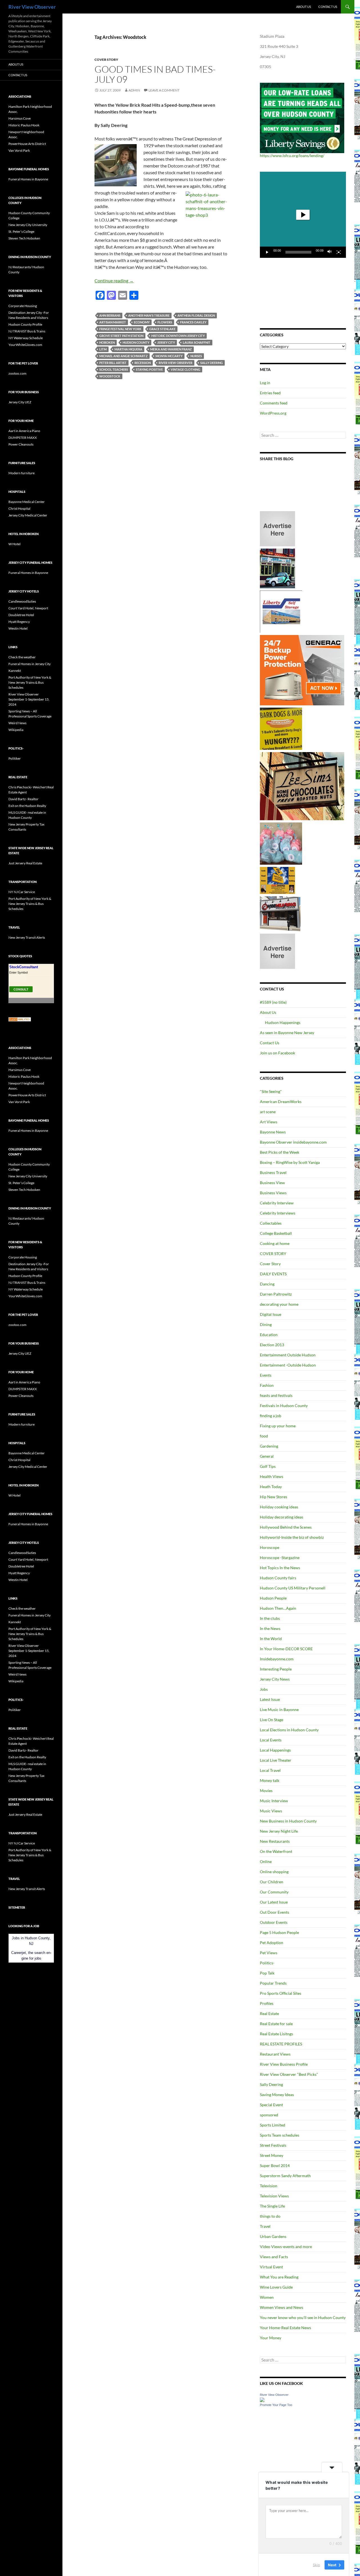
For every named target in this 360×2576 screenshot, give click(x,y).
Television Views (274, 2196)
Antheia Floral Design (196, 315)
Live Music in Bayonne (279, 1709)
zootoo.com (17, 373)
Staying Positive (149, 369)
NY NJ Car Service (22, 892)
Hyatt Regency (19, 622)
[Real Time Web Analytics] (20, 1019)
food (264, 1436)
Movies (266, 1791)
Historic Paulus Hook (24, 125)
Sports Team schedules (280, 2135)
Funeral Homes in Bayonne (28, 179)
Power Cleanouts (21, 444)
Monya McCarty (169, 356)
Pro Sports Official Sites (281, 1993)
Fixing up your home (278, 1426)
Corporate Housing (23, 306)
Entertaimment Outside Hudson (288, 1355)
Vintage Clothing (185, 369)
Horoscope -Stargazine (280, 1558)
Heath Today (271, 1487)
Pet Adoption (272, 1943)
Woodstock (110, 376)
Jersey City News (275, 1679)
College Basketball (276, 1233)
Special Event (271, 2105)
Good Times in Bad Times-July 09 (155, 74)
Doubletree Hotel (21, 615)
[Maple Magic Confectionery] (281, 843)
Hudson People (273, 1598)
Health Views (272, 1476)
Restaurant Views (275, 2054)
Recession (143, 363)
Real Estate (269, 2013)
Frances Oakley (193, 322)
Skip (316, 2564)
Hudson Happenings (283, 1022)
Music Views (271, 1811)
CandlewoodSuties (22, 601)
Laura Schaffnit (197, 342)
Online (266, 1861)
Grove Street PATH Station (121, 336)
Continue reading (114, 280)
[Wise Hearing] (280, 913)
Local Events (271, 1740)
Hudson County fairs (278, 1578)
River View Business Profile (284, 2064)
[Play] (267, 252)
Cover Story (106, 60)
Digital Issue (271, 1314)
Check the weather (22, 657)
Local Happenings (275, 1750)
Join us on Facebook (277, 1053)
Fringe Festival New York (120, 329)
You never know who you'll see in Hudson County (303, 2317)
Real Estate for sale (276, 2024)
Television (269, 2186)
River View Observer (32, 7)
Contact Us (328, 7)
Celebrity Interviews (278, 1213)
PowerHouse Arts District (27, 144)
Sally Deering (211, 363)
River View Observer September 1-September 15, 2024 (29, 699)
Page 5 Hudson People (279, 1932)
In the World (271, 1639)
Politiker (15, 758)
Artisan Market (113, 322)
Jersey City (166, 342)
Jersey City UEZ (20, 402)
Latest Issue (270, 1699)
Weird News (17, 723)
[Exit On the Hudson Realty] (277, 568)
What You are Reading (279, 2277)
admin (134, 90)
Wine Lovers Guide (276, 2287)
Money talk (270, 1780)
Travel (265, 2226)
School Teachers (114, 369)
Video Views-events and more (286, 2247)
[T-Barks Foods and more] (281, 728)
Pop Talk (267, 1973)
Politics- (267, 1963)
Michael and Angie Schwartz (123, 356)
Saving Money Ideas (277, 2095)
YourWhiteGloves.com (25, 345)
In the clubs (270, 1618)
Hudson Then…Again (278, 1608)
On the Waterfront (276, 1851)
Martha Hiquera (128, 349)
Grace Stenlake (162, 329)
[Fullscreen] (339, 252)
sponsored (269, 2115)
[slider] (298, 252)
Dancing (267, 1284)
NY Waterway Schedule (26, 338)
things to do (270, 2216)
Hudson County (136, 342)
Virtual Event (271, 2267)
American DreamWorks (281, 1102)
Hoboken (107, 342)
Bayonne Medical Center (27, 502)
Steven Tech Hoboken (24, 238)
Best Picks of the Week (280, 1152)
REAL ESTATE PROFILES (281, 2044)
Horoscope (270, 1547)
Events (266, 1375)
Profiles (267, 2003)
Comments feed (274, 403)
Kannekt (15, 671)
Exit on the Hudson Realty (27, 806)
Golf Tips (268, 1466)
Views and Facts (274, 2257)
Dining (266, 1324)
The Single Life (272, 2206)
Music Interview (274, 1801)
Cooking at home (275, 1243)
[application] (303, 215)
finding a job (271, 1416)
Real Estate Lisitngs (276, 2034)
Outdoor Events (274, 1922)
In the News (270, 1628)
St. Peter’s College (21, 232)
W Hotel (14, 544)
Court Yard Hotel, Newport (28, 608)
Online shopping (274, 1872)
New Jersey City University (28, 225)
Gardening (269, 1446)
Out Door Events (274, 1912)
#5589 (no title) (273, 1002)
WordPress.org (273, 413)
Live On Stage (272, 1720)
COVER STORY (273, 1254)
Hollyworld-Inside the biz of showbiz (292, 1537)
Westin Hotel (18, 628)
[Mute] (330, 252)
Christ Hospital (19, 508)
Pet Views (269, 1953)
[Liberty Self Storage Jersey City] (281, 611)
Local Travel (270, 1770)
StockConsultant (24, 967)
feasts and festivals (276, 1395)
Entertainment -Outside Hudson (288, 1365)
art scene (268, 1112)
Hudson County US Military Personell (293, 1588)
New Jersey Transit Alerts (27, 937)
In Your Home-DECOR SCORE (286, 1649)
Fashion (267, 1385)
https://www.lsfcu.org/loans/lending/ (292, 156)
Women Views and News (282, 2307)
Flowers (165, 322)
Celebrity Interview (277, 1203)
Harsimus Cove (20, 118)
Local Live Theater (276, 1760)
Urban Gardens (273, 2236)
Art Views (269, 1122)
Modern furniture (22, 473)
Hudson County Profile (25, 324)
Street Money (272, 2155)
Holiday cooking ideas (279, 1507)
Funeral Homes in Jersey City (30, 664)
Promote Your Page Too (276, 2405)
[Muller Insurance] (277, 880)
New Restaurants (275, 1841)
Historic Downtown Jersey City (178, 336)
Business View (272, 1183)
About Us (304, 7)
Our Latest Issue (274, 1902)
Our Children (272, 1882)
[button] (303, 215)
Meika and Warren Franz (171, 349)
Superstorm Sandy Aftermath (285, 2176)
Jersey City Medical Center (28, 515)
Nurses (196, 356)
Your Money (271, 2338)
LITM (103, 349)
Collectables (271, 1223)
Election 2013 (272, 1345)
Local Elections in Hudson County (289, 1730)
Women (267, 2297)
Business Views (273, 1193)
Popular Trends (273, 1983)
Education (269, 1335)
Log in (265, 383)
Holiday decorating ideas (282, 1517)
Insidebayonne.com (277, 1659)
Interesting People (276, 1669)
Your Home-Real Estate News (285, 2328)
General (267, 1456)
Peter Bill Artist (113, 363)
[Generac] (302, 670)
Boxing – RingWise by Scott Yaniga (290, 1162)
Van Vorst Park (19, 150)
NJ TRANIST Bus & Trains (27, 331)
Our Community (274, 1892)
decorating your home (279, 1304)
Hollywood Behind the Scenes (286, 1527)
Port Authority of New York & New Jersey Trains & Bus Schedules (30, 682)
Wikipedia (16, 730)
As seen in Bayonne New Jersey (287, 1033)
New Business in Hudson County (288, 1821)
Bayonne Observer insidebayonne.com (293, 1142)
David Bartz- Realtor (23, 799)
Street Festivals (273, 2145)
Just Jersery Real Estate (25, 863)
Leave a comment (164, 90)
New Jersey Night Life (279, 1831)
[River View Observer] (262, 2399)
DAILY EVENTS (273, 1274)
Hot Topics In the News (280, 1568)
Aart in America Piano (24, 431)
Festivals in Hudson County (284, 1406)
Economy (142, 322)
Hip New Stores (274, 1497)
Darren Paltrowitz (276, 1294)
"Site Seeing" (271, 1091)
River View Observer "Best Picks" (289, 2074)
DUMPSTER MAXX (23, 438)
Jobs (264, 1689)
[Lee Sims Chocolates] (302, 786)
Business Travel (273, 1172)
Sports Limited (273, 2125)
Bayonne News (273, 1132)
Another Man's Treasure (149, 315)
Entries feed (270, 393)
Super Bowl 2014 (275, 2165)
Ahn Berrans (110, 315)
